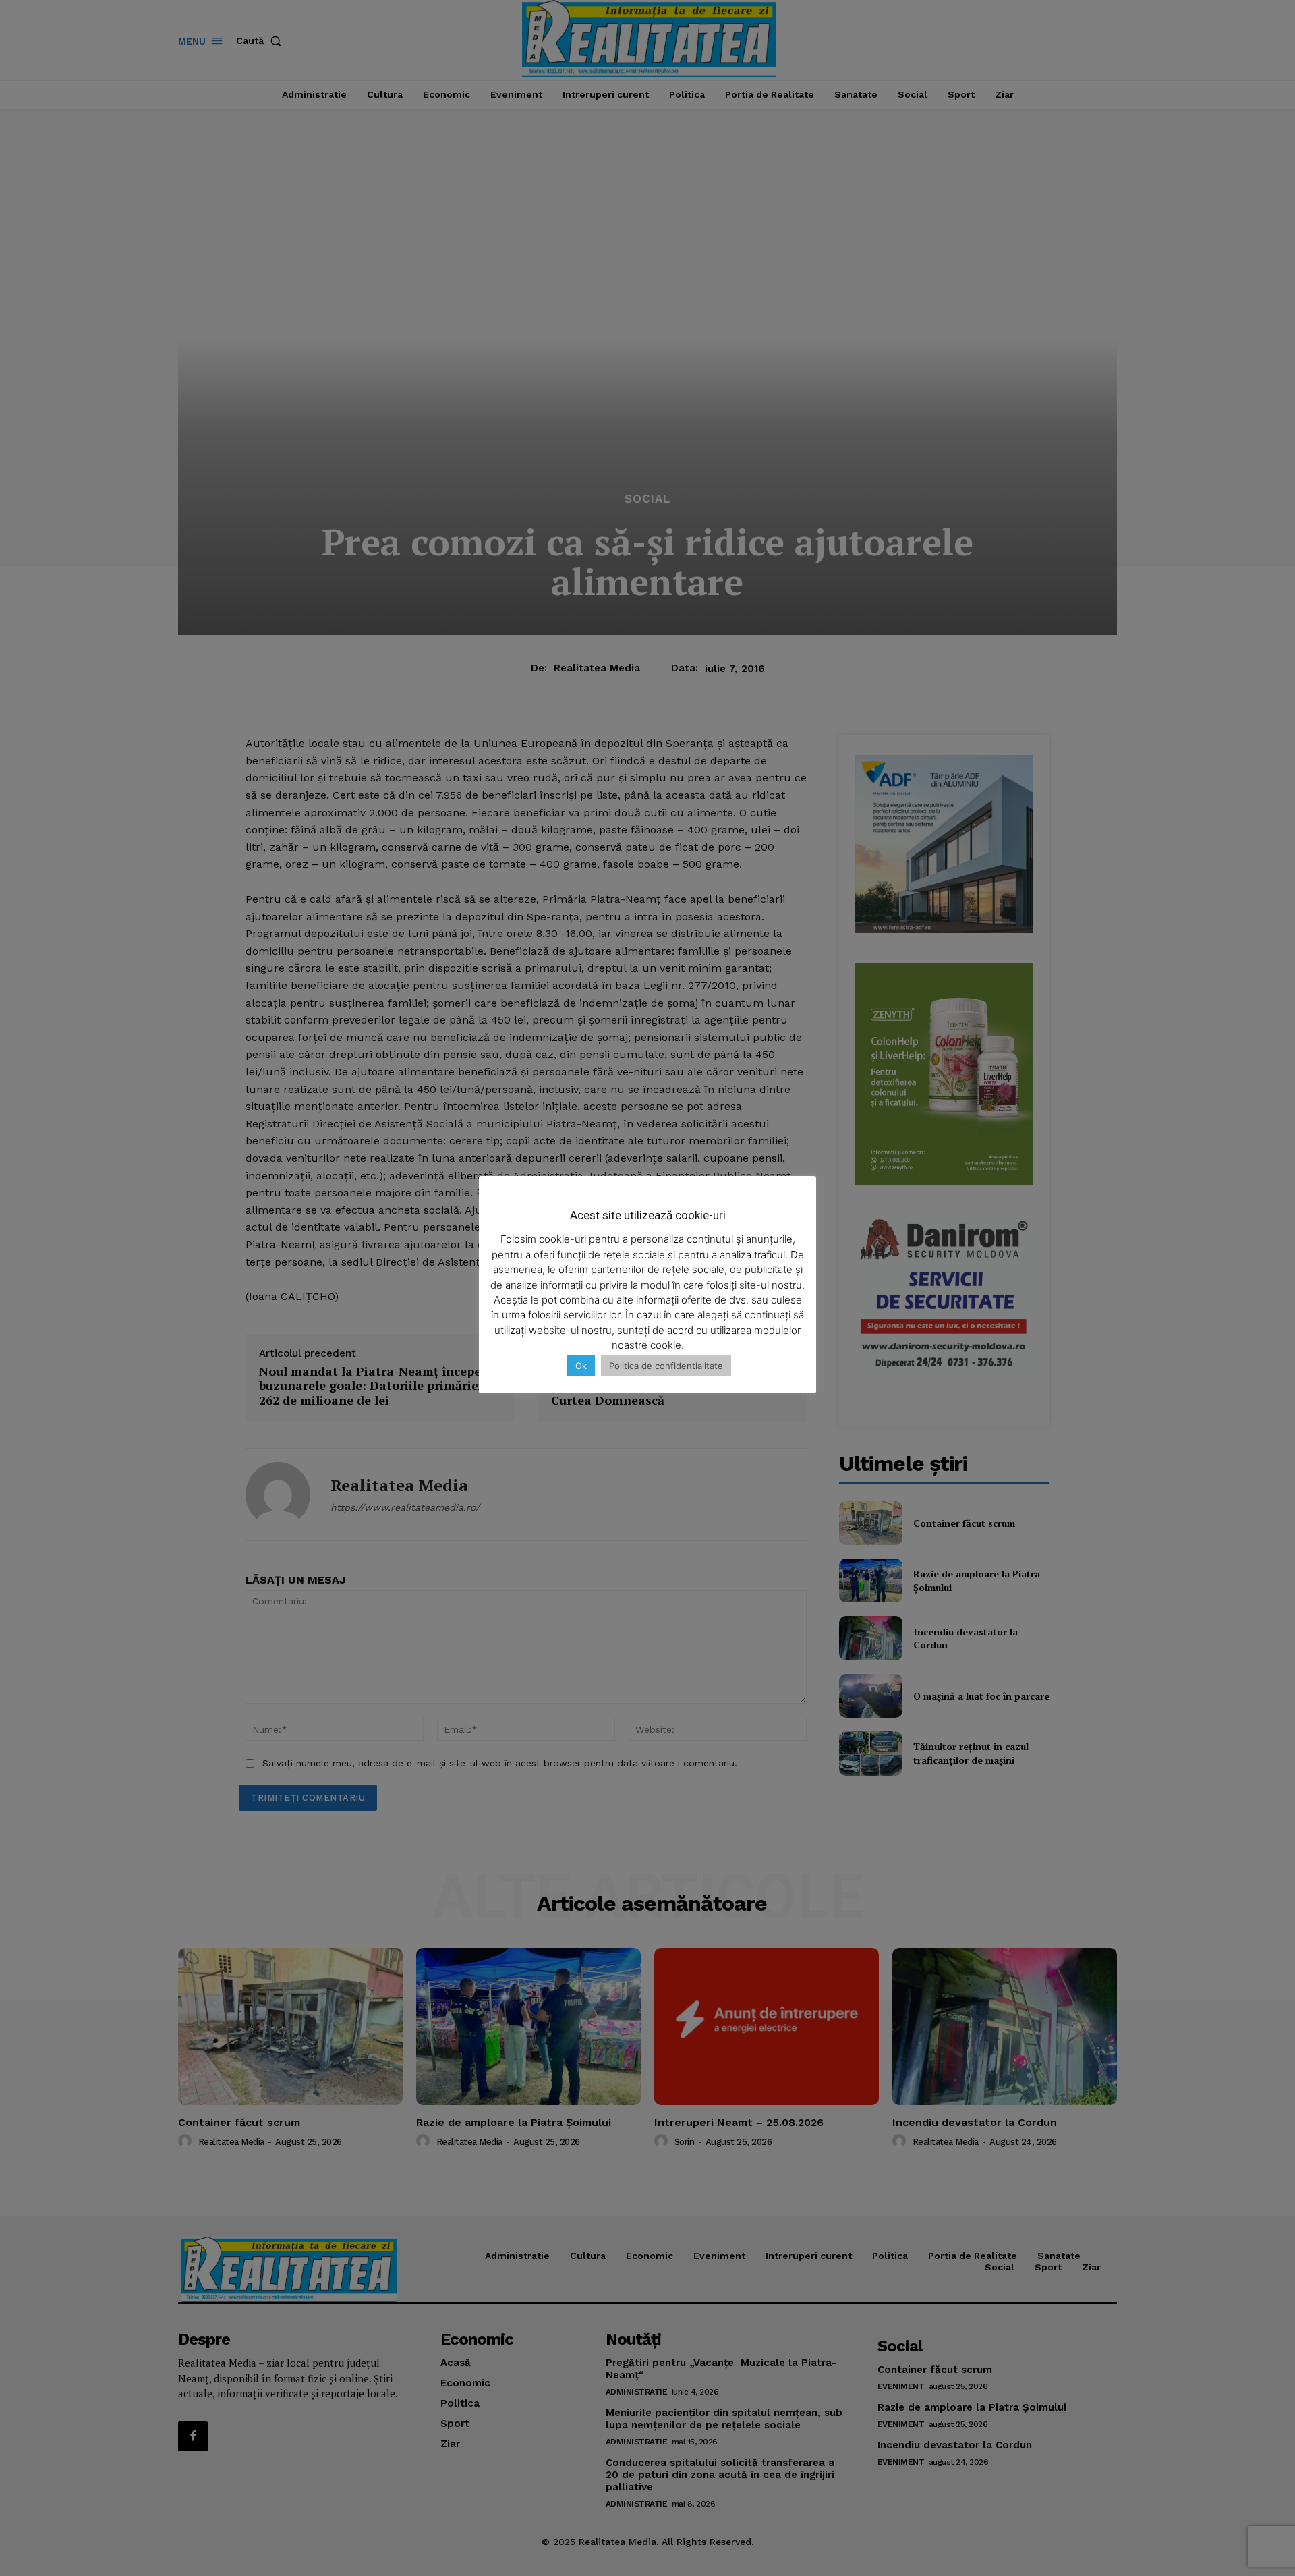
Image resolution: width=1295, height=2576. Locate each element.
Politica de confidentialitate (666, 1366)
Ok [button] (581, 1366)
